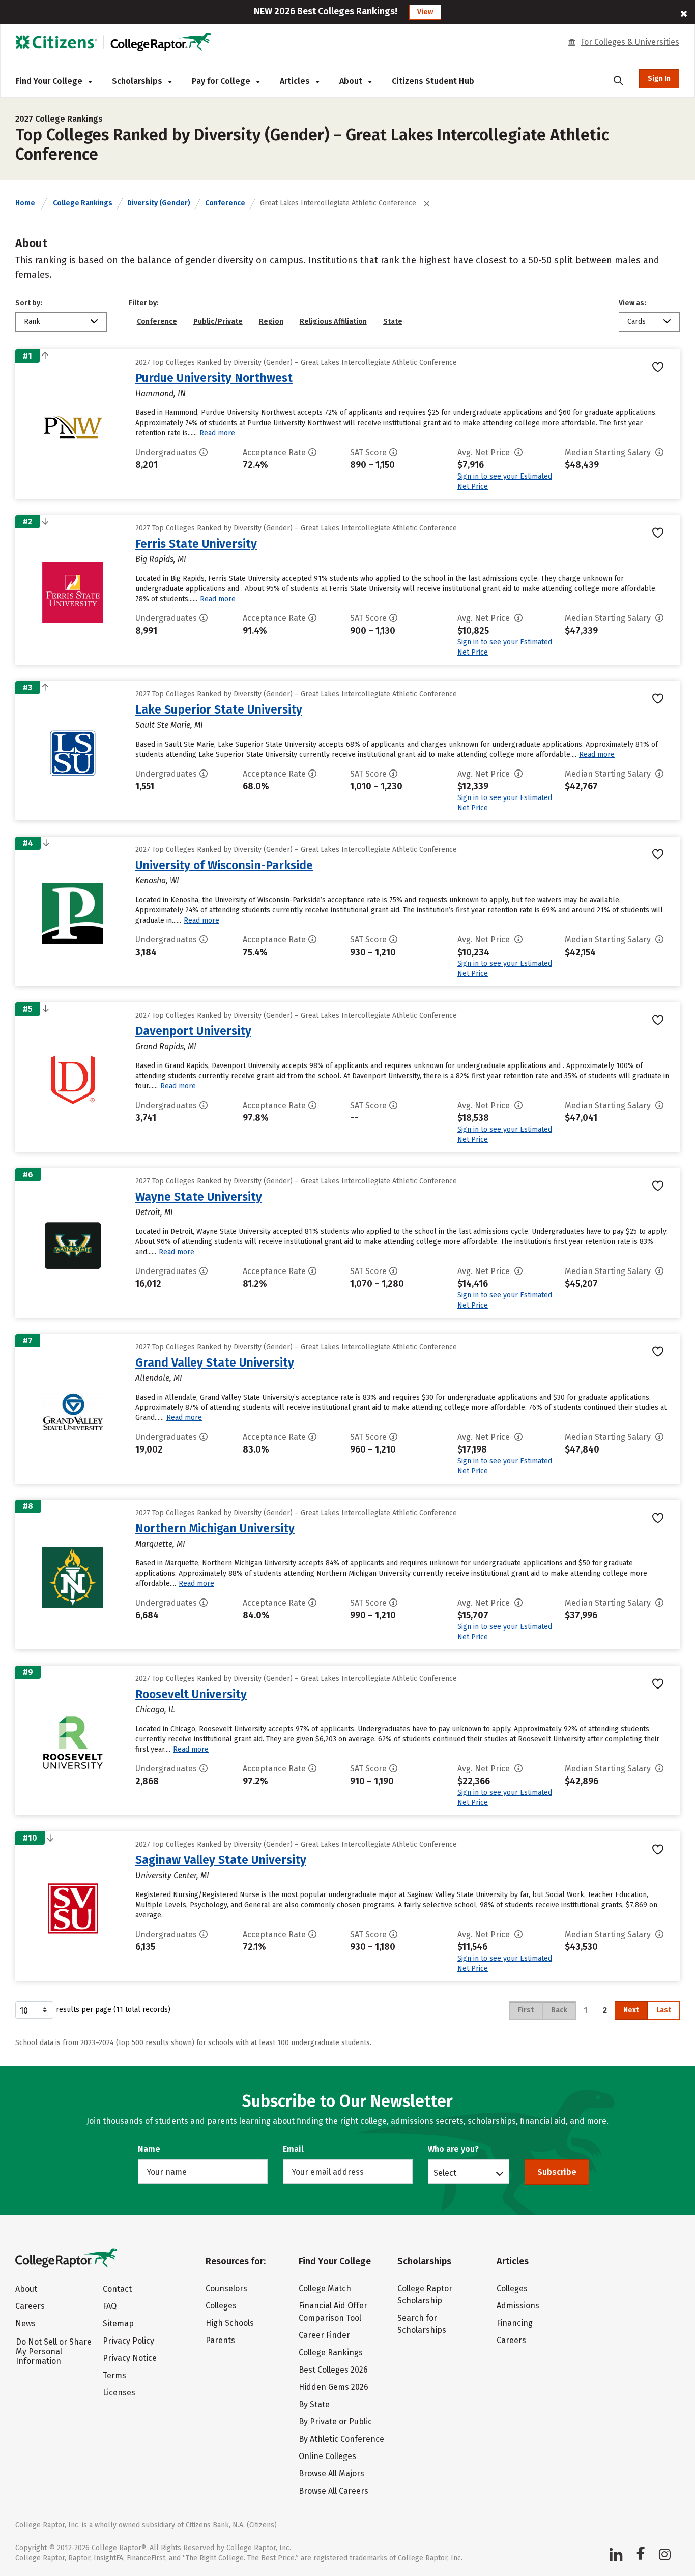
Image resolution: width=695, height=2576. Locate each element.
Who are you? (453, 2149)
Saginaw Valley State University (221, 1860)
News (25, 2323)
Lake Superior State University (219, 709)
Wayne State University (199, 1197)
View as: (632, 303)
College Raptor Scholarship (425, 2294)
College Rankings (83, 203)
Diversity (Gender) (159, 203)
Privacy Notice (130, 2358)
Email (293, 2149)
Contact (117, 2289)
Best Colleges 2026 (333, 2370)
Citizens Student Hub (433, 81)
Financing (515, 2323)
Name (149, 2149)
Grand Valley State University (215, 1363)
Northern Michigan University (215, 1528)
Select (445, 2173)
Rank (32, 322)
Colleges (221, 2306)
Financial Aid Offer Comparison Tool (333, 2312)
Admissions (518, 2306)
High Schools (230, 2323)
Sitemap (118, 2323)
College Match (325, 2288)
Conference (225, 203)
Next (631, 2010)
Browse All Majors (331, 2474)
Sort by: (29, 303)
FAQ (110, 2306)
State (393, 322)
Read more (217, 433)
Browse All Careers (334, 2491)
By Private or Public (335, 2422)
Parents (220, 2340)
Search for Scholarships (422, 2324)
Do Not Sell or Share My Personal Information (54, 2351)
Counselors (226, 2288)
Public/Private (218, 322)
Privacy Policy (128, 2341)
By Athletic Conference (341, 2439)
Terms (114, 2375)
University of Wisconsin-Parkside (224, 865)
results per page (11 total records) (113, 2010)
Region (271, 322)
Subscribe (557, 2172)
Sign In (659, 79)
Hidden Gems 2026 (334, 2387)
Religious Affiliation (333, 322)
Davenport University (193, 1031)
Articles (296, 81)
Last (664, 2010)
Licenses (119, 2393)
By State (314, 2404)
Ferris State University (196, 544)
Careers (30, 2306)
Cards (636, 322)
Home (25, 203)
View (425, 12)
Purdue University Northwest (214, 378)
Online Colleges (327, 2456)
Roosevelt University (191, 1694)
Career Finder (324, 2335)
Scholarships (138, 81)
